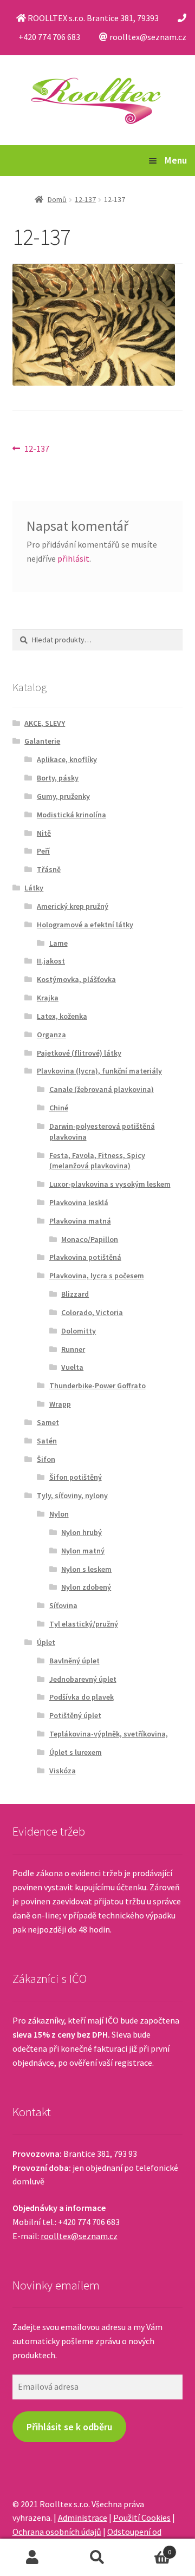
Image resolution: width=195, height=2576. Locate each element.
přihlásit (73, 558)
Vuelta (72, 1367)
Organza (51, 1035)
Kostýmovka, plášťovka (76, 979)
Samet (48, 1422)
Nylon (59, 1514)
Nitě (44, 833)
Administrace (83, 2518)
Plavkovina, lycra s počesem (97, 1276)
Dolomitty (79, 1331)
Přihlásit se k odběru (69, 2427)
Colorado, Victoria (92, 1312)
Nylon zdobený (86, 1587)
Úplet (46, 1642)
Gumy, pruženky (63, 796)
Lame (58, 943)
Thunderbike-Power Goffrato (97, 1385)
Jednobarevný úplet (83, 1679)
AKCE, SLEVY (45, 723)
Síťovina (63, 1605)
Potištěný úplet (75, 1715)
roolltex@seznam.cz (79, 2236)
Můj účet (32, 2558)
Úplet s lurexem (76, 1752)
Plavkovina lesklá (79, 1202)
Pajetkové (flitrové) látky (79, 1053)
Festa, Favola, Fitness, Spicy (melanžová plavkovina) (97, 1161)
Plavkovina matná (80, 1221)
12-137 (85, 199)
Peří (43, 851)
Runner (73, 1349)
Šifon (46, 1459)
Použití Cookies (142, 2518)
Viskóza (63, 1771)
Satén (47, 1441)
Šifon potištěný (76, 1477)
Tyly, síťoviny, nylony (72, 1495)
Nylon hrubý (82, 1532)
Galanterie (42, 741)
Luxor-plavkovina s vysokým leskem (110, 1184)
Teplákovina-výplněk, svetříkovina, (109, 1734)
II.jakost (51, 961)
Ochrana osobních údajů (57, 2532)
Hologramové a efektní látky (85, 925)
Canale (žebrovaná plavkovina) (102, 1089)
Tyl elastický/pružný (84, 1624)
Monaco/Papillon (90, 1239)
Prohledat (97, 2558)
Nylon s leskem (86, 1569)
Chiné (59, 1108)
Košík (151, 2548)
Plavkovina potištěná (85, 1257)
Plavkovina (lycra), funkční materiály (99, 1071)
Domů (57, 199)
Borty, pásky (58, 778)
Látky (34, 888)
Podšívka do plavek (82, 1697)
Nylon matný (83, 1551)
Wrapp (60, 1404)
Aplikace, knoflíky (67, 759)
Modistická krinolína (71, 815)
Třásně (49, 869)
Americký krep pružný (73, 906)
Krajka (48, 998)
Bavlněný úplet (74, 1661)
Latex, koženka (62, 1016)
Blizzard (75, 1294)
